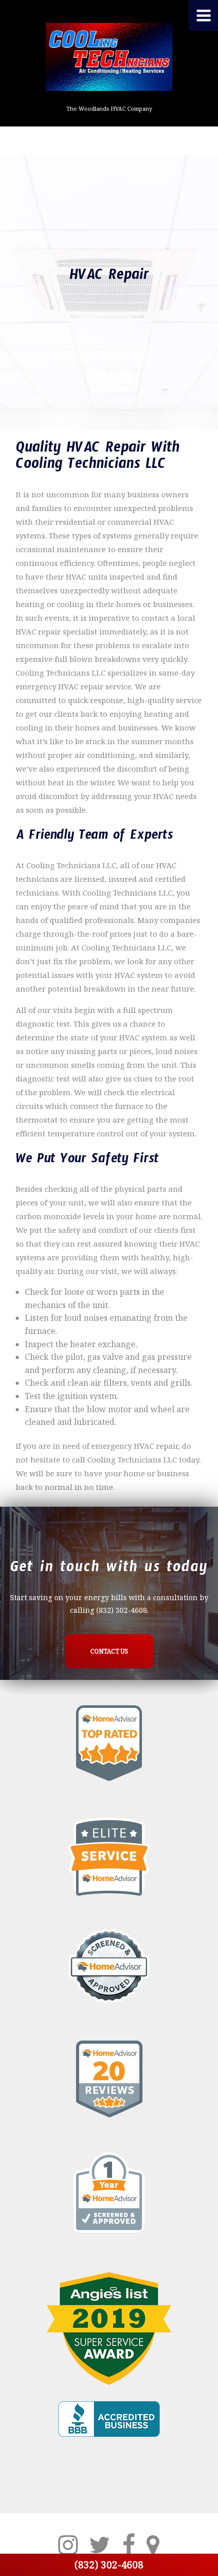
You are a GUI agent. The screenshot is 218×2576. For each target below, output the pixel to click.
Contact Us (109, 1651)
